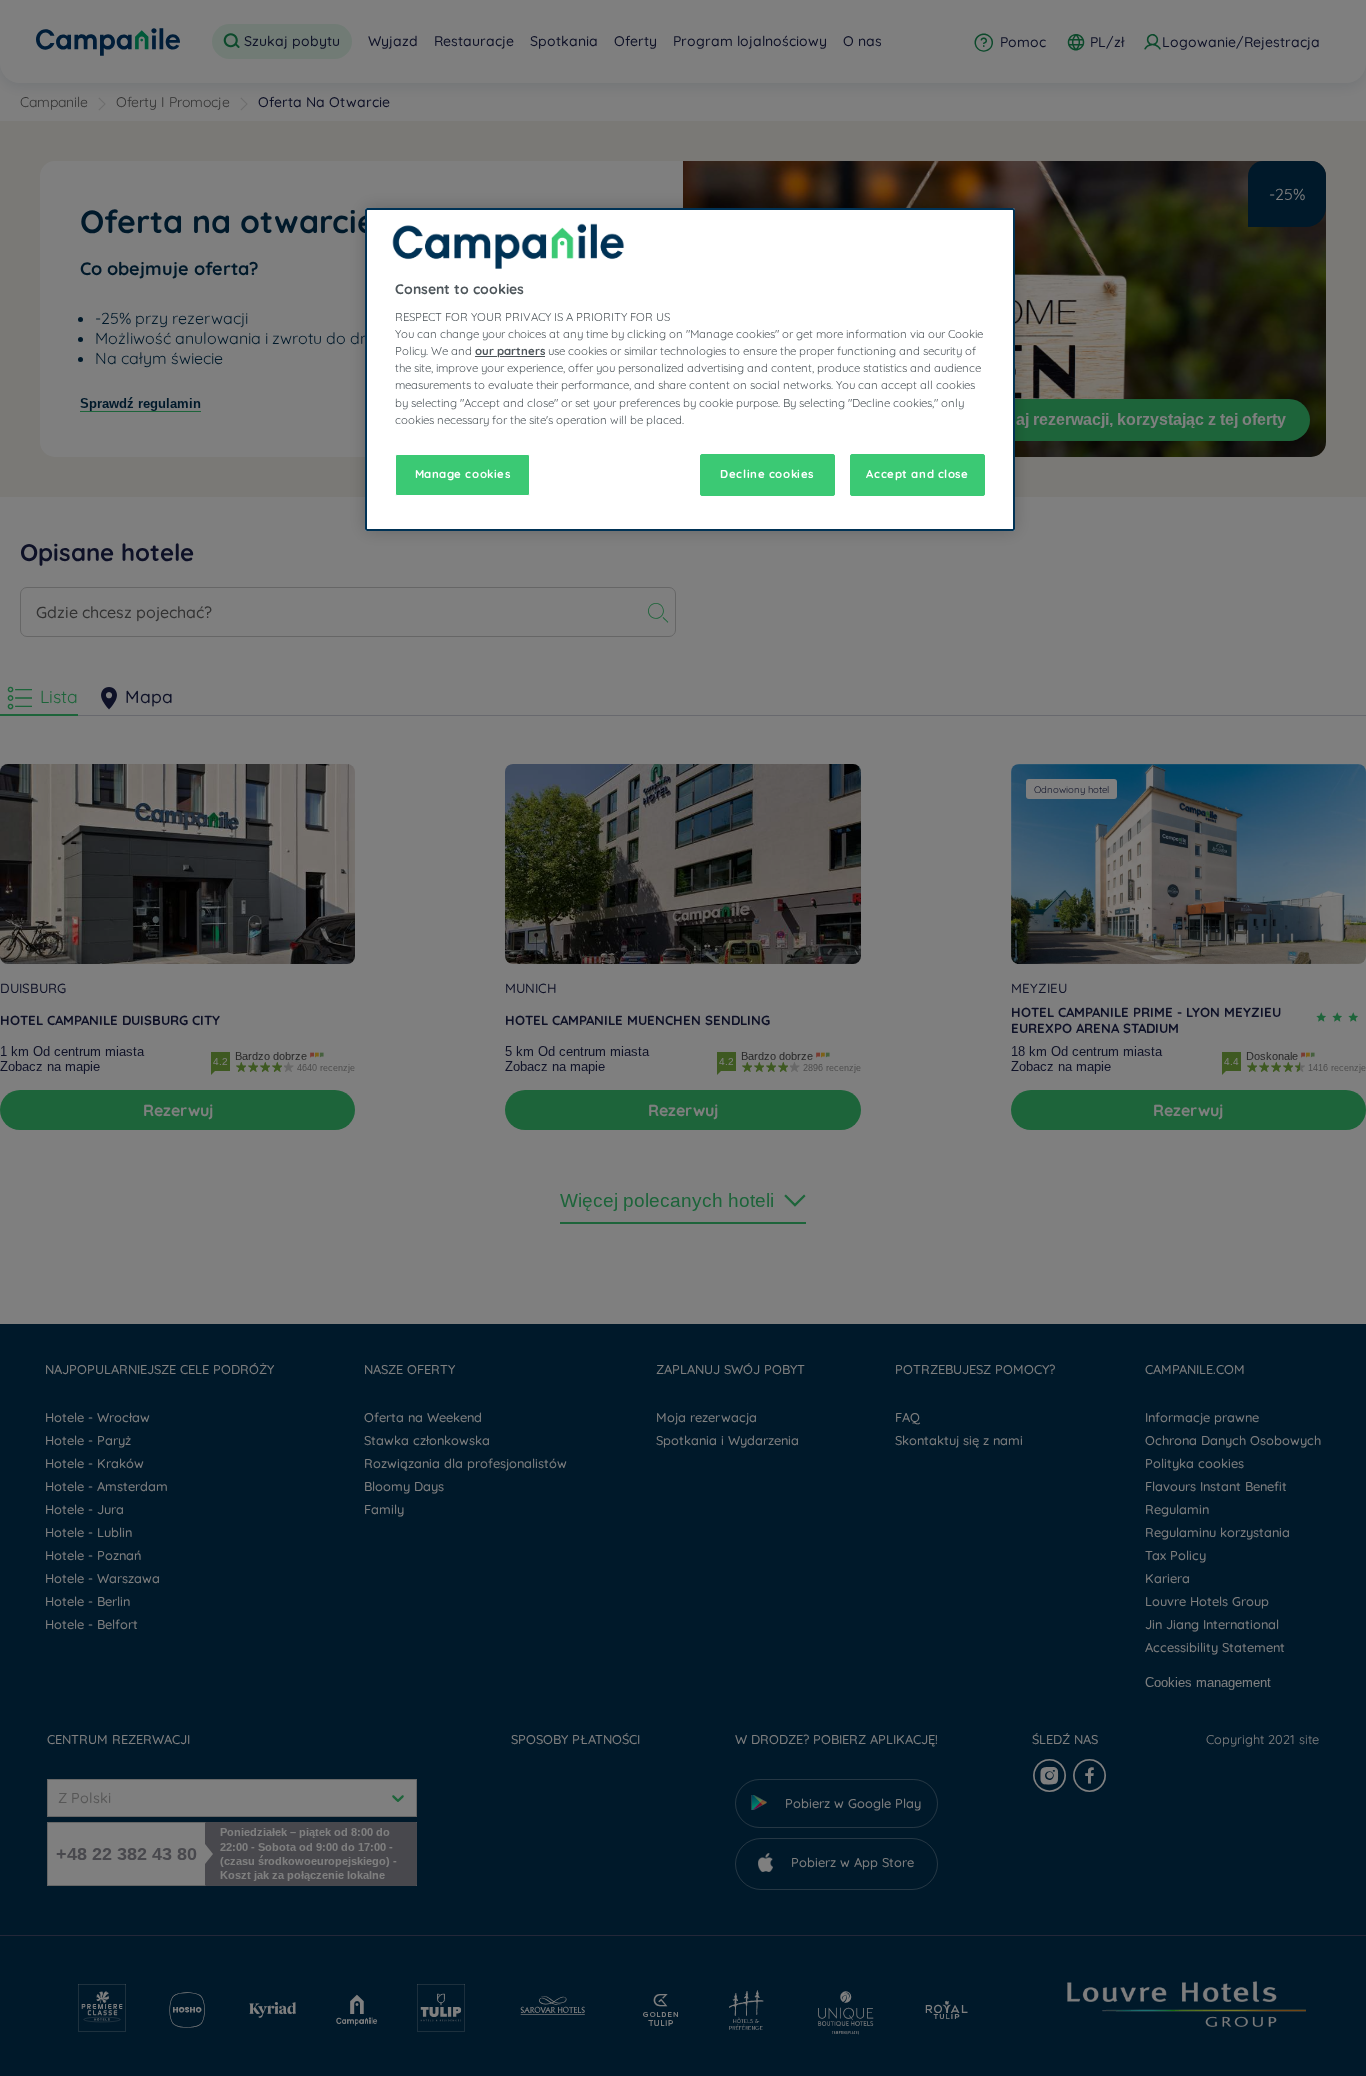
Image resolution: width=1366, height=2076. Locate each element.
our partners (510, 351)
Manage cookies (463, 474)
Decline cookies (767, 474)
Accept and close (917, 474)
